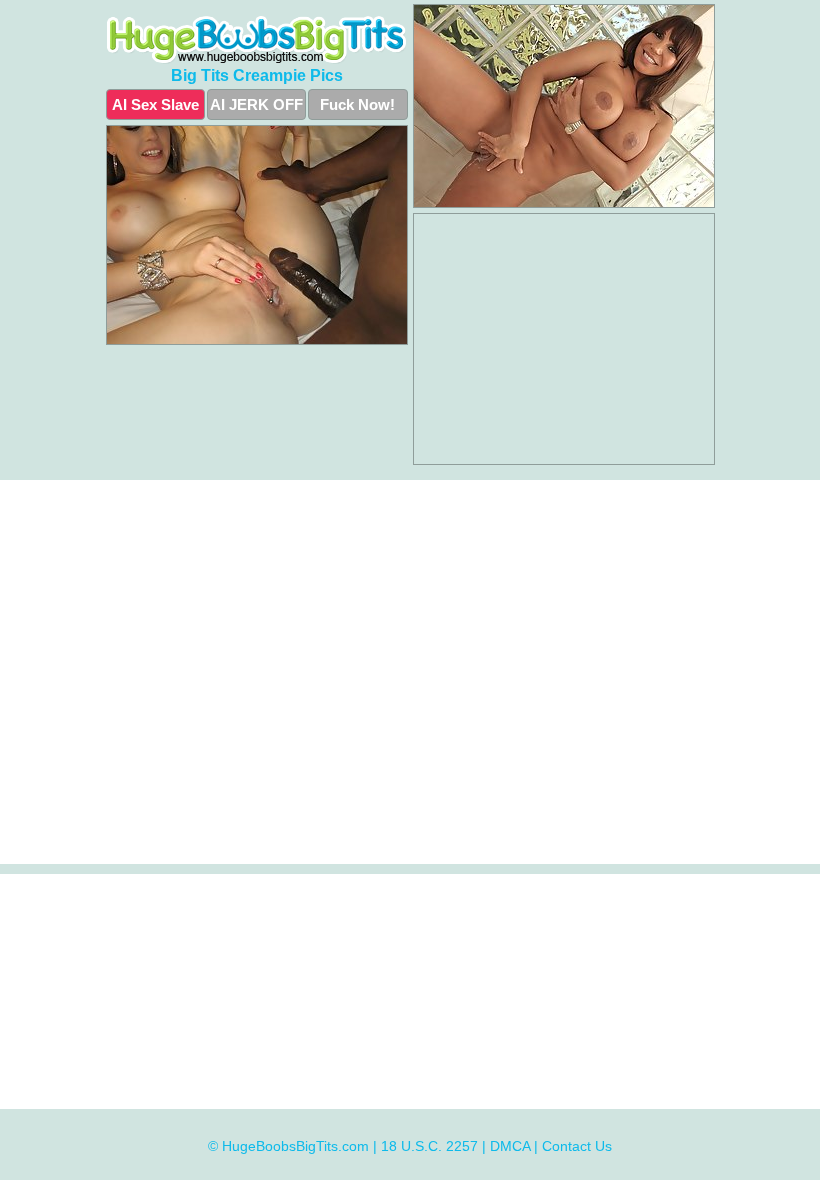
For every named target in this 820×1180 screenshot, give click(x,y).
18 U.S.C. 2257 (429, 1146)
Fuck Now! (357, 104)
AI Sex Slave (155, 104)
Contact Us (577, 1146)
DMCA (510, 1146)
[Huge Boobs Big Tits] (257, 40)
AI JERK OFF (256, 104)
